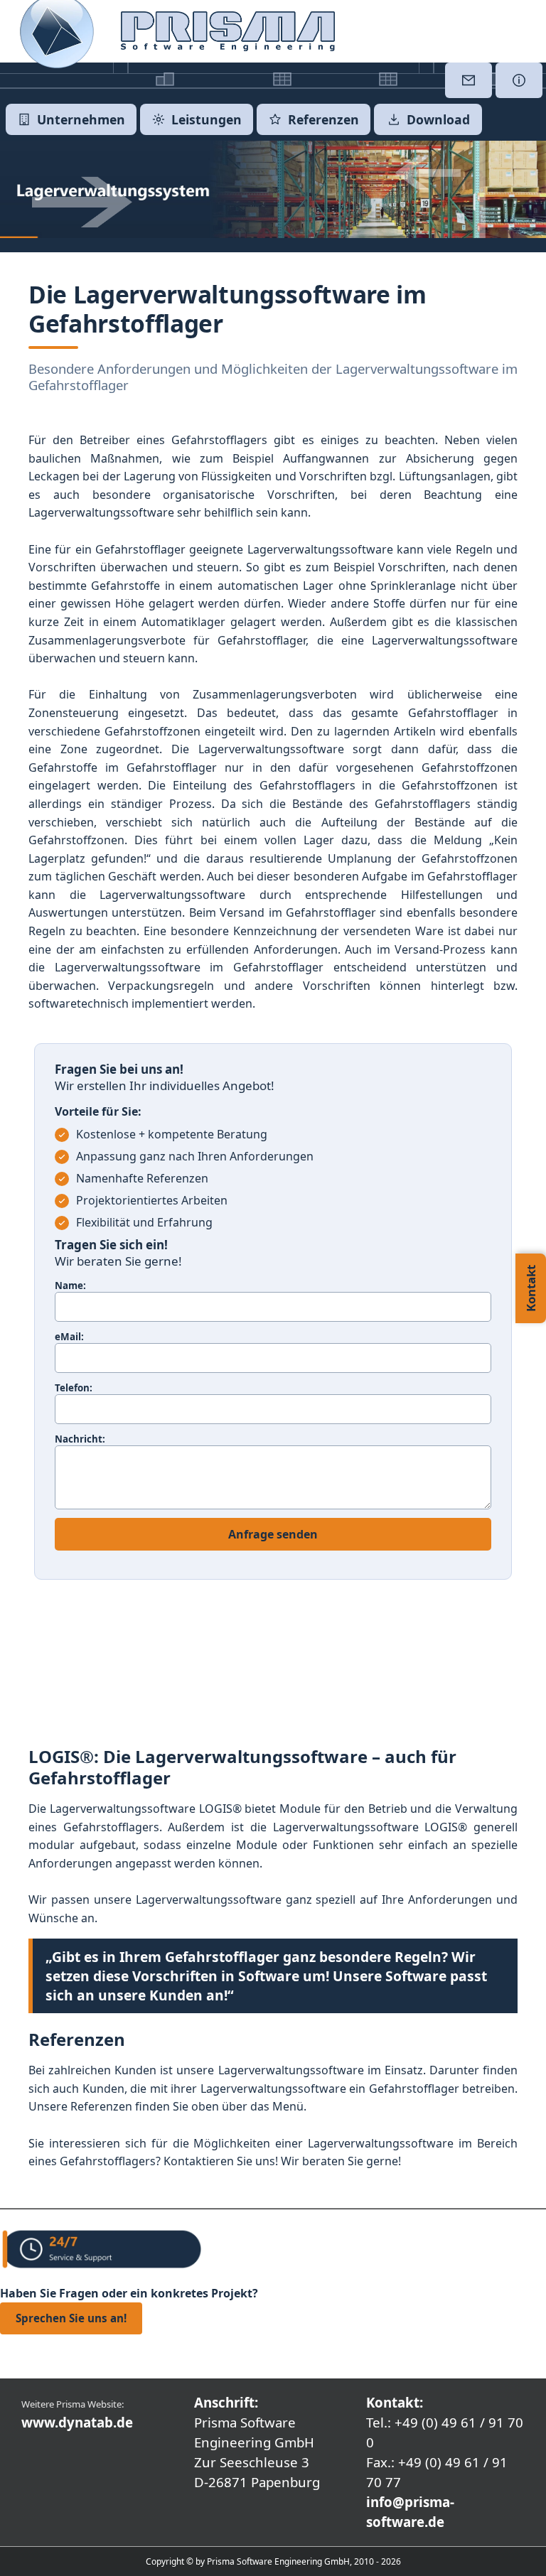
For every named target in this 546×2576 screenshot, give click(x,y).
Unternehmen (81, 119)
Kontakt (531, 1288)
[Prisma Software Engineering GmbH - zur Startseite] (228, 31)
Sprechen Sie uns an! (71, 2318)
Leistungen (207, 119)
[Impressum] (519, 80)
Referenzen (323, 119)
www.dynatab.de (77, 2422)
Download (438, 119)
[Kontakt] (469, 80)
